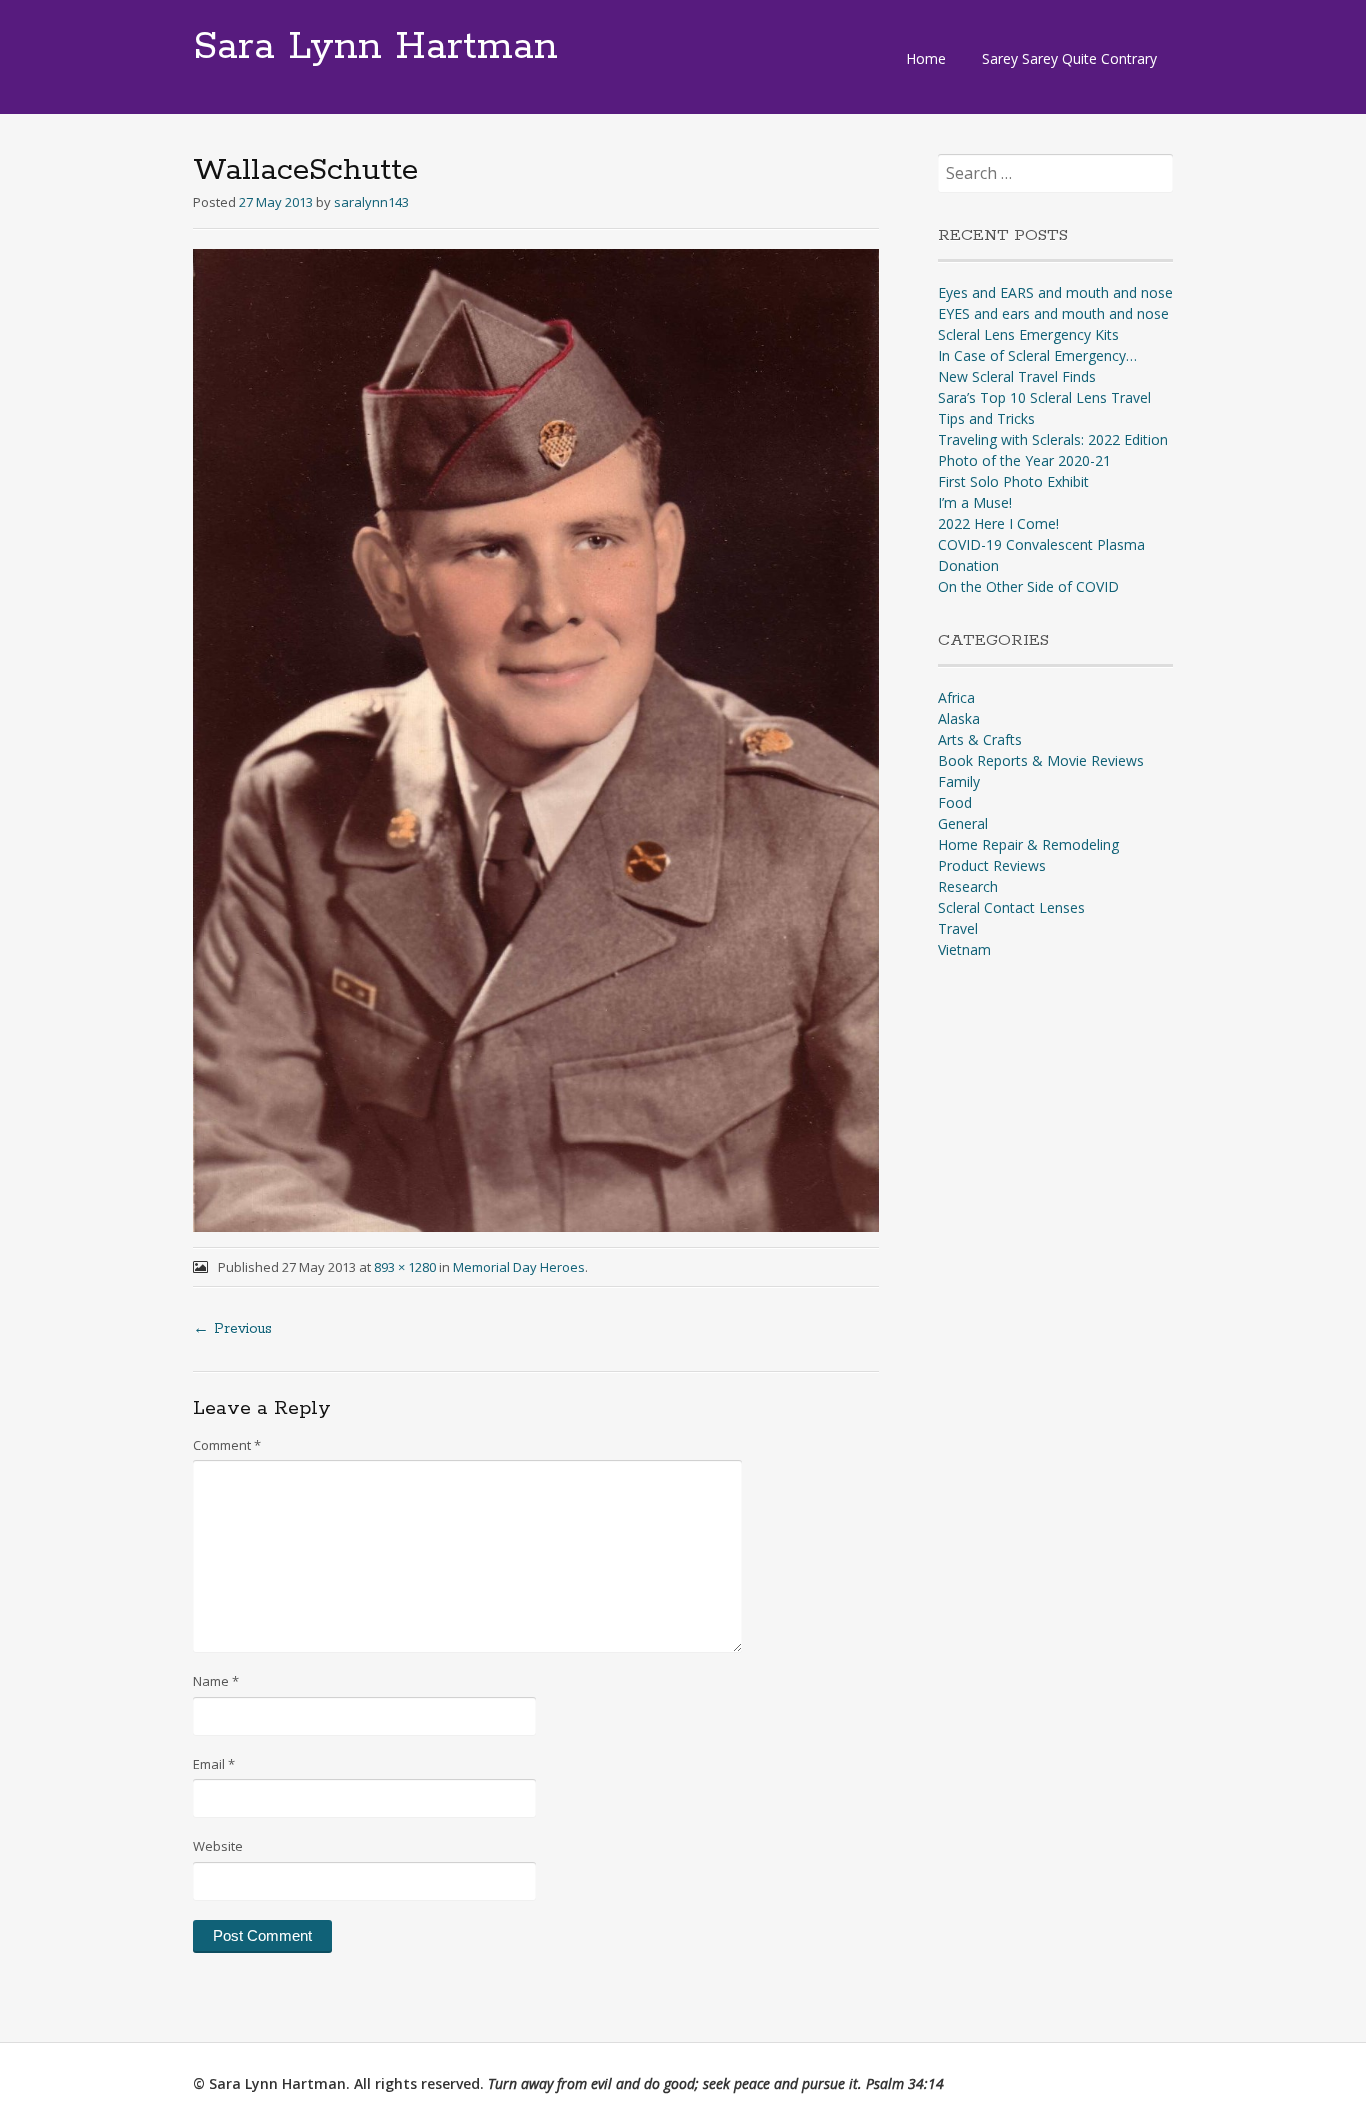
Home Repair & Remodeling (1028, 844)
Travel (958, 928)
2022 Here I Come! (998, 523)
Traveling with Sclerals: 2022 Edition (1053, 439)
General (963, 823)
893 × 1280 (405, 1267)
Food (955, 802)
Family (959, 781)
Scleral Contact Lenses (1011, 907)
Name (216, 1681)
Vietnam (964, 949)
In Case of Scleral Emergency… (1037, 355)
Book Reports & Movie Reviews (1041, 760)
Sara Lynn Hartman (375, 47)
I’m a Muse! (975, 502)
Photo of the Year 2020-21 (1024, 460)
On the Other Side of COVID (1028, 586)
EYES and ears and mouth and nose (1053, 313)
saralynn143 (371, 202)
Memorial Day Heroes (519, 1267)
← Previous (232, 1329)
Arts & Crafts (980, 739)
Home (926, 58)
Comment (227, 1445)
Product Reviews (992, 865)
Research (968, 886)
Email (214, 1764)
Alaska (959, 718)
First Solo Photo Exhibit (1013, 481)
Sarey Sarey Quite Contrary (1069, 58)
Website (218, 1846)
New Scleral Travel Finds (1017, 376)
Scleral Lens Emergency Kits (1028, 334)
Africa (956, 697)
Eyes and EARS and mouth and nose (1055, 292)
